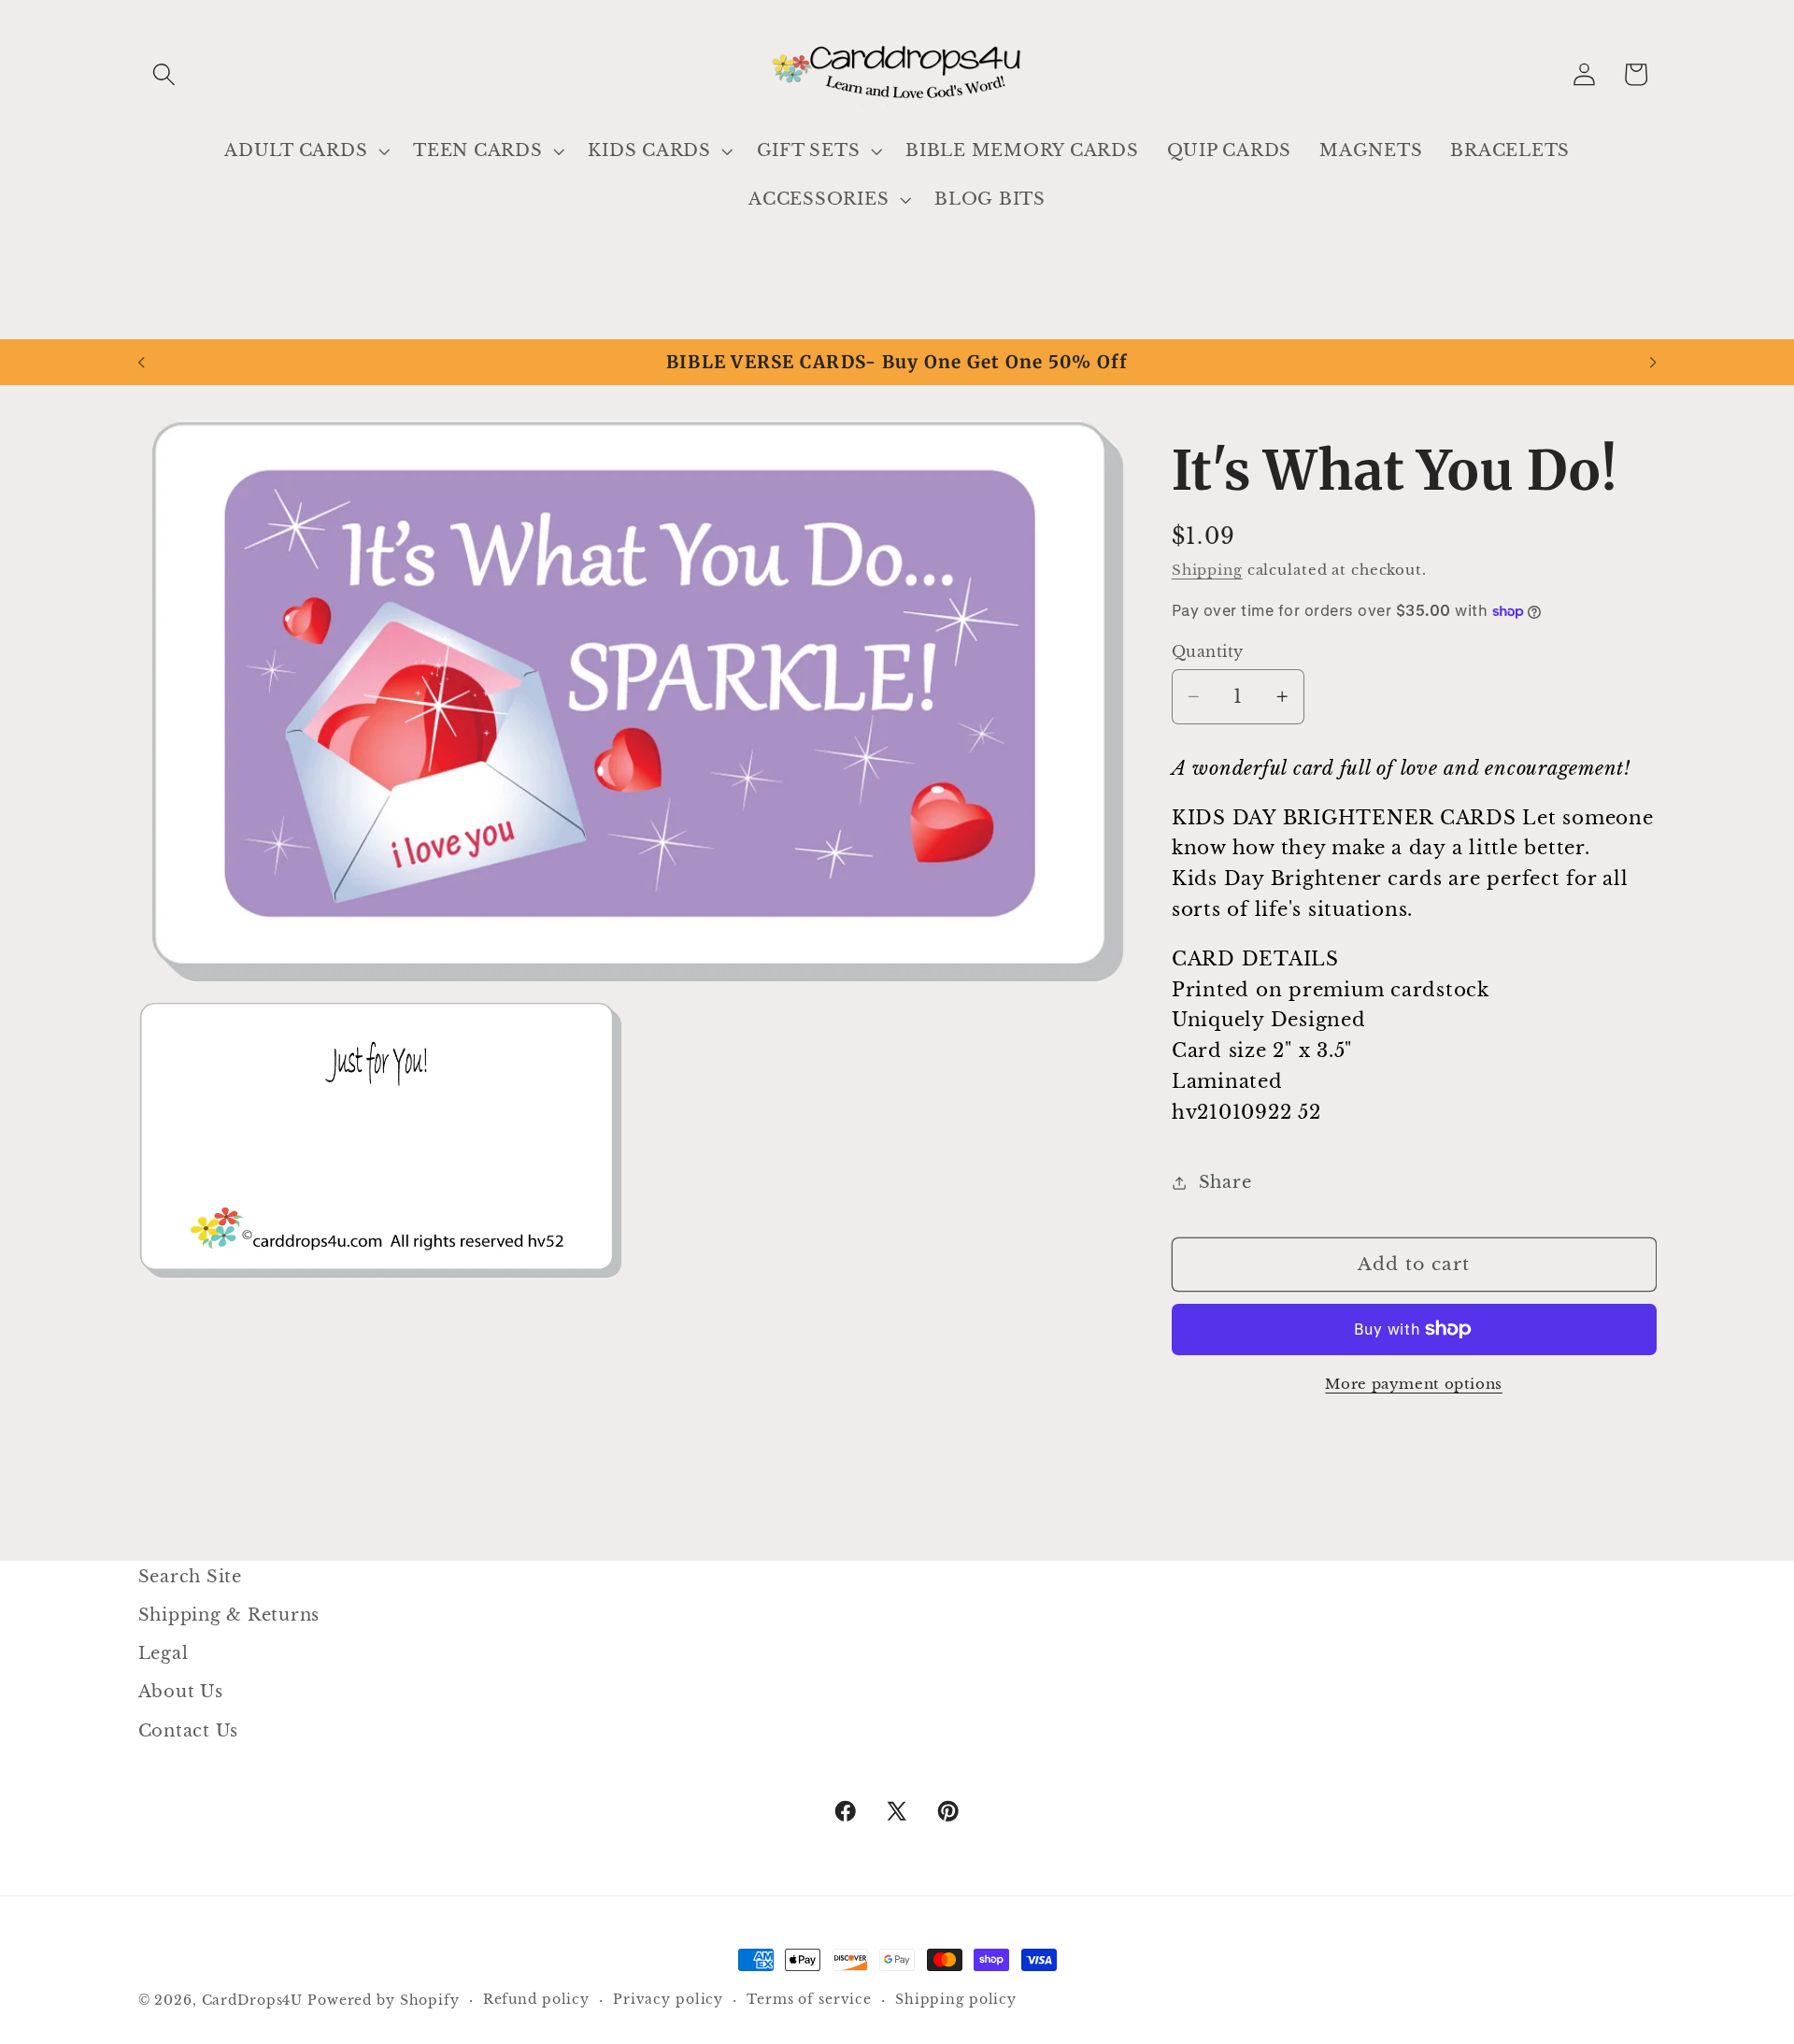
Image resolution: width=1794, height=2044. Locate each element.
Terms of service (809, 2000)
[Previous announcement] (141, 363)
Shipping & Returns (229, 1615)
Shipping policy (956, 2000)
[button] (164, 74)
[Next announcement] (1653, 363)
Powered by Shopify (384, 2001)
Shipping (1207, 569)
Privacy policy (668, 2000)
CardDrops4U (253, 2001)
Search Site (190, 1577)
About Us (181, 1692)
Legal (164, 1653)
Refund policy (536, 2000)
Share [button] (1225, 1182)
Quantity (1208, 651)
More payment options (1414, 1384)
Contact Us (189, 1731)
